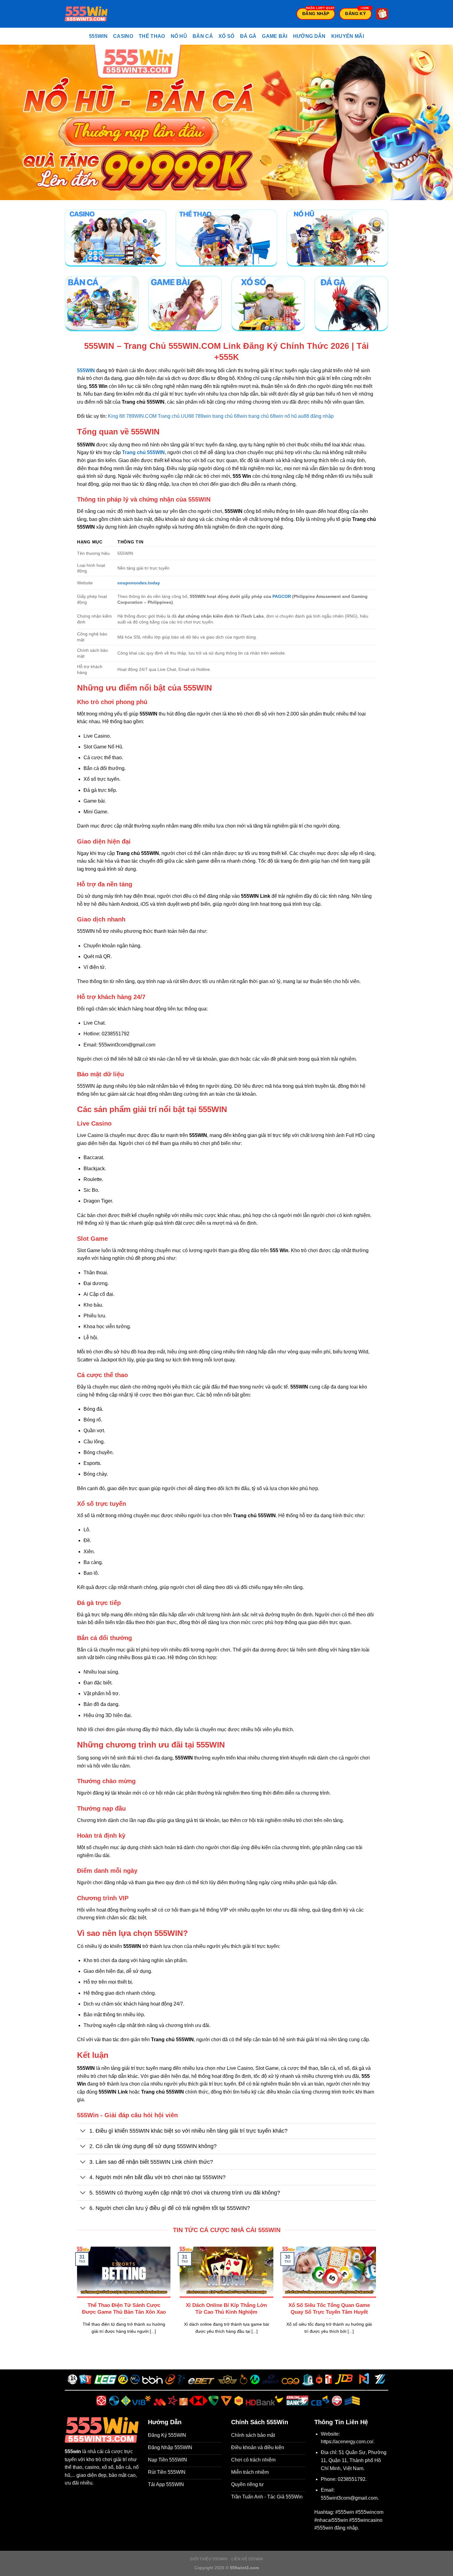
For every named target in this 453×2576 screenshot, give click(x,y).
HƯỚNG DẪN (309, 36)
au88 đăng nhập (316, 416)
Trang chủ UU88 (176, 416)
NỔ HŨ (179, 36)
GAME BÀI (275, 36)
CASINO (123, 36)
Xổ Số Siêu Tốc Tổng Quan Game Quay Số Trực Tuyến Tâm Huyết (329, 2309)
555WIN (98, 36)
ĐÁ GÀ (248, 36)
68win (277, 416)
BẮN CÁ (203, 36)
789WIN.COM (141, 416)
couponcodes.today (139, 583)
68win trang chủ (251, 416)
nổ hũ (291, 416)
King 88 (116, 416)
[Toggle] (83, 2132)
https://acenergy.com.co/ (347, 2442)
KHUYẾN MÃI (348, 36)
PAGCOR (282, 596)
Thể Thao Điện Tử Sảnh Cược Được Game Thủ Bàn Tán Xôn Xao (124, 2309)
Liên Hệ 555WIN (247, 2559)
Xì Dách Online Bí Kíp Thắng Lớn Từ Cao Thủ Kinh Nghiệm (226, 2309)
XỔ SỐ (226, 36)
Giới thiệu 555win (208, 2559)
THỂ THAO (152, 36)
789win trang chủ (214, 416)
